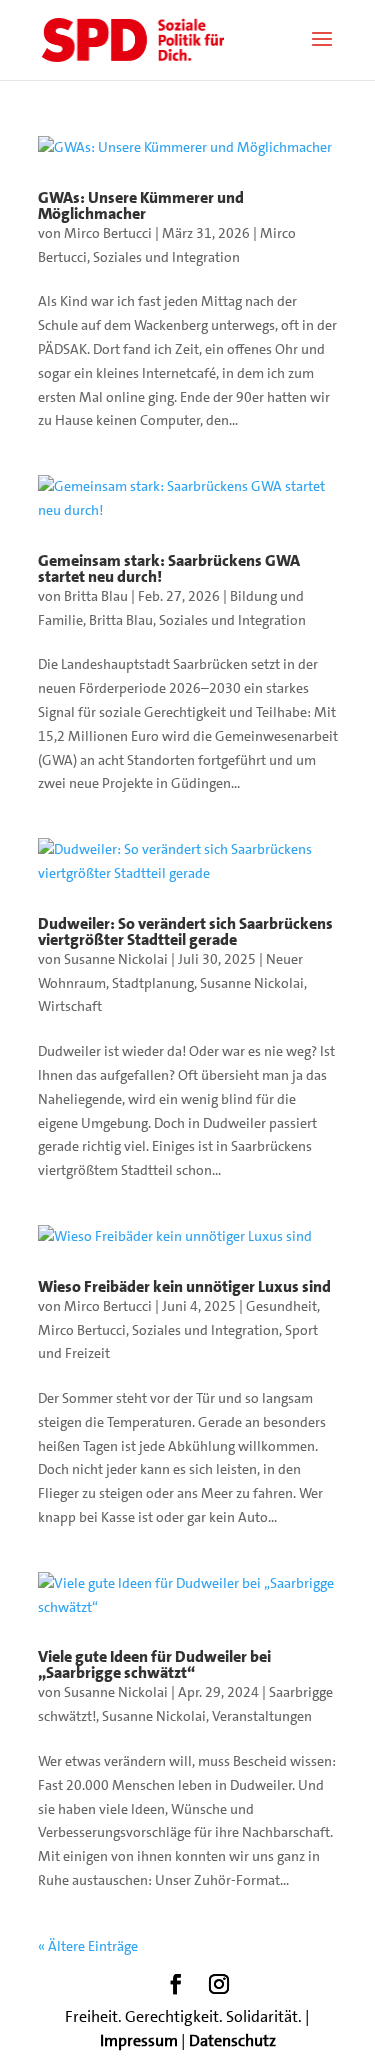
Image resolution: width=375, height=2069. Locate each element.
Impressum (139, 2040)
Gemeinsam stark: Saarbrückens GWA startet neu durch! (169, 568)
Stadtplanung (153, 983)
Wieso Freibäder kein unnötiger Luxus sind (184, 1286)
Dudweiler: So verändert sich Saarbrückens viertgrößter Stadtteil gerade (185, 931)
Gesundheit (281, 1306)
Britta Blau (96, 596)
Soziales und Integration (166, 257)
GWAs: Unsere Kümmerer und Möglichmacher (141, 205)
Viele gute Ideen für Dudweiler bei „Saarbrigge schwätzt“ (154, 1664)
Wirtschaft (70, 1006)
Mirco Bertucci (108, 233)
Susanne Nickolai (116, 959)
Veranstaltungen (262, 1716)
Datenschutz (232, 2040)
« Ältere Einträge (88, 1946)
